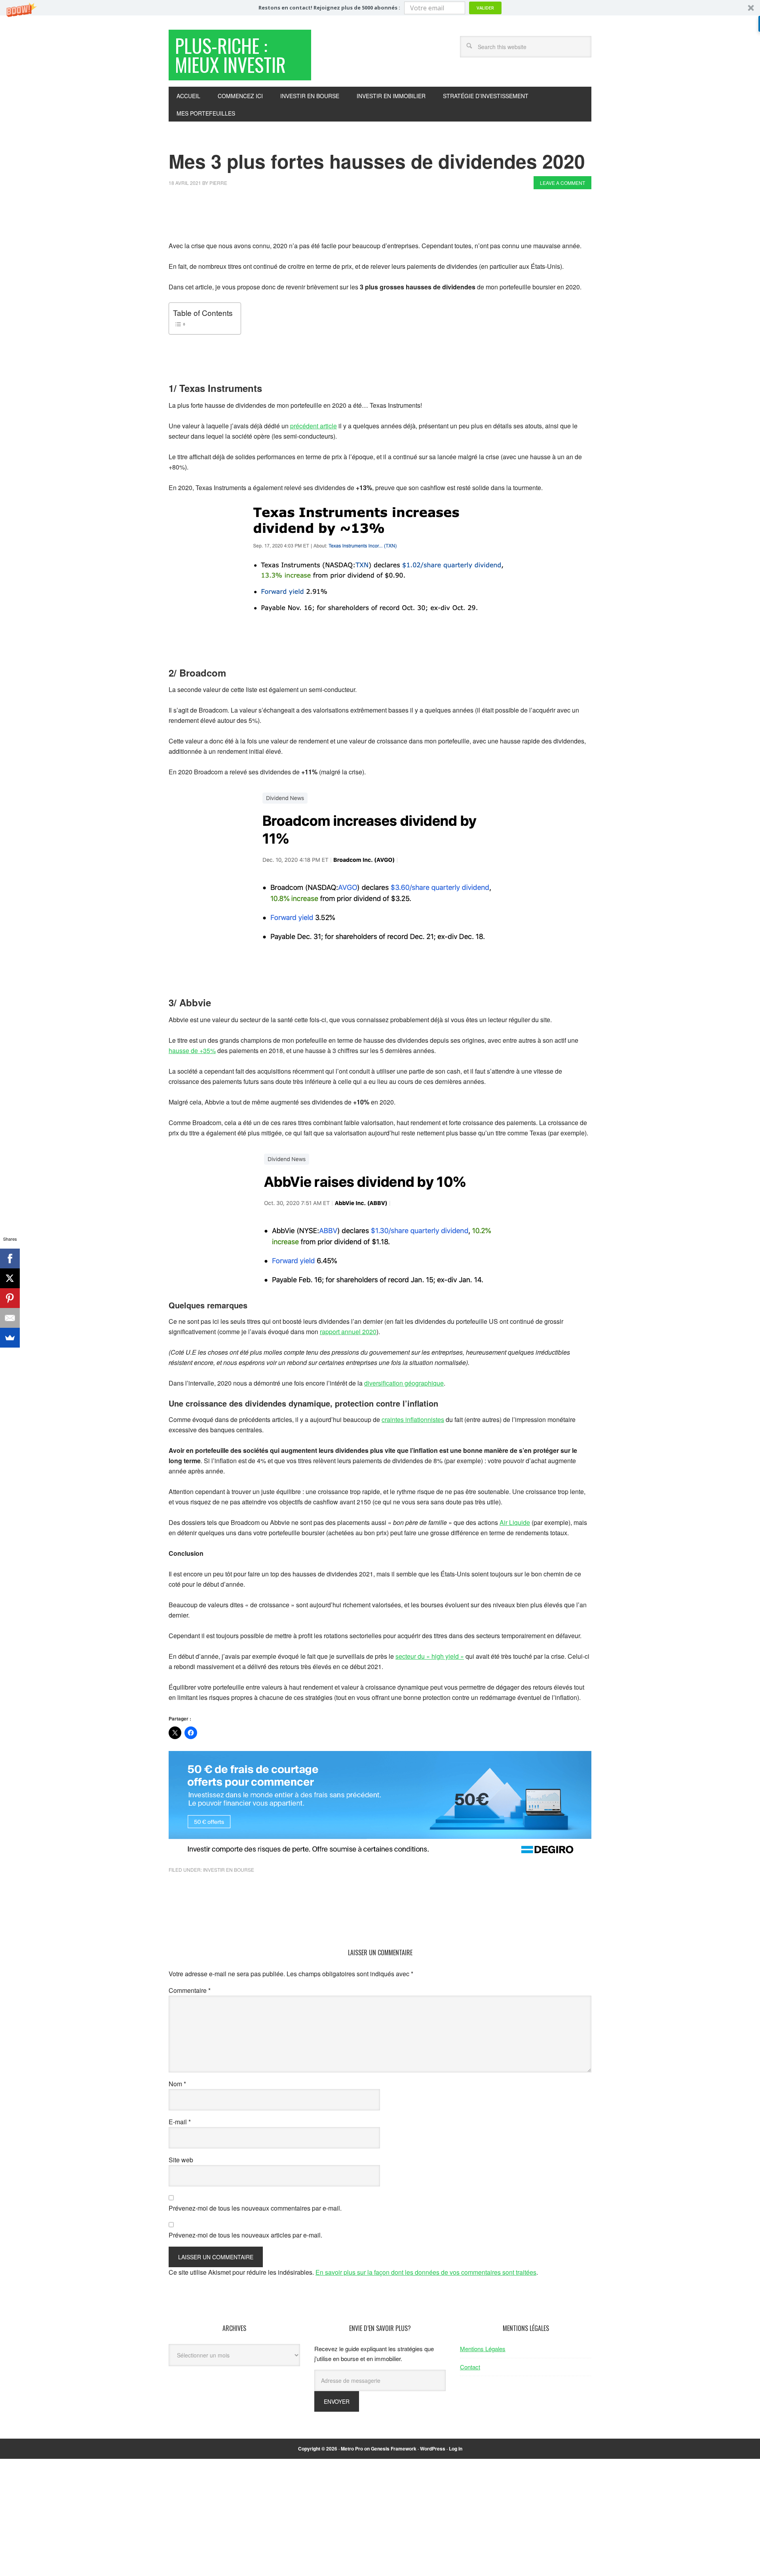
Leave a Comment (562, 183)
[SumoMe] (10, 1338)
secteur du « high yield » (430, 1656)
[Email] (10, 1318)
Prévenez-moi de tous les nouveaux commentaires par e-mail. (255, 2208)
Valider (485, 8)
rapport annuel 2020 (348, 1332)
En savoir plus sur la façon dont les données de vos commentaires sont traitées (426, 2272)
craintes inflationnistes (413, 1419)
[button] (380, 8)
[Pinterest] (10, 1298)
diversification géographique (404, 1383)
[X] (10, 1278)
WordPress (433, 2449)
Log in (456, 2449)
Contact (470, 2367)
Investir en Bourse (229, 1870)
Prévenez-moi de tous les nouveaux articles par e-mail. (245, 2235)
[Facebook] (10, 1259)
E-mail (180, 2122)
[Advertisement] (313, 217)
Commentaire (190, 1990)
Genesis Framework (394, 2449)
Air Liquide (515, 1522)
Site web (181, 2160)
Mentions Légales (483, 2349)
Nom (177, 2084)
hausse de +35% (192, 1050)
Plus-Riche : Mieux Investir (230, 55)
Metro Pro (352, 2449)
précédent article (313, 426)
